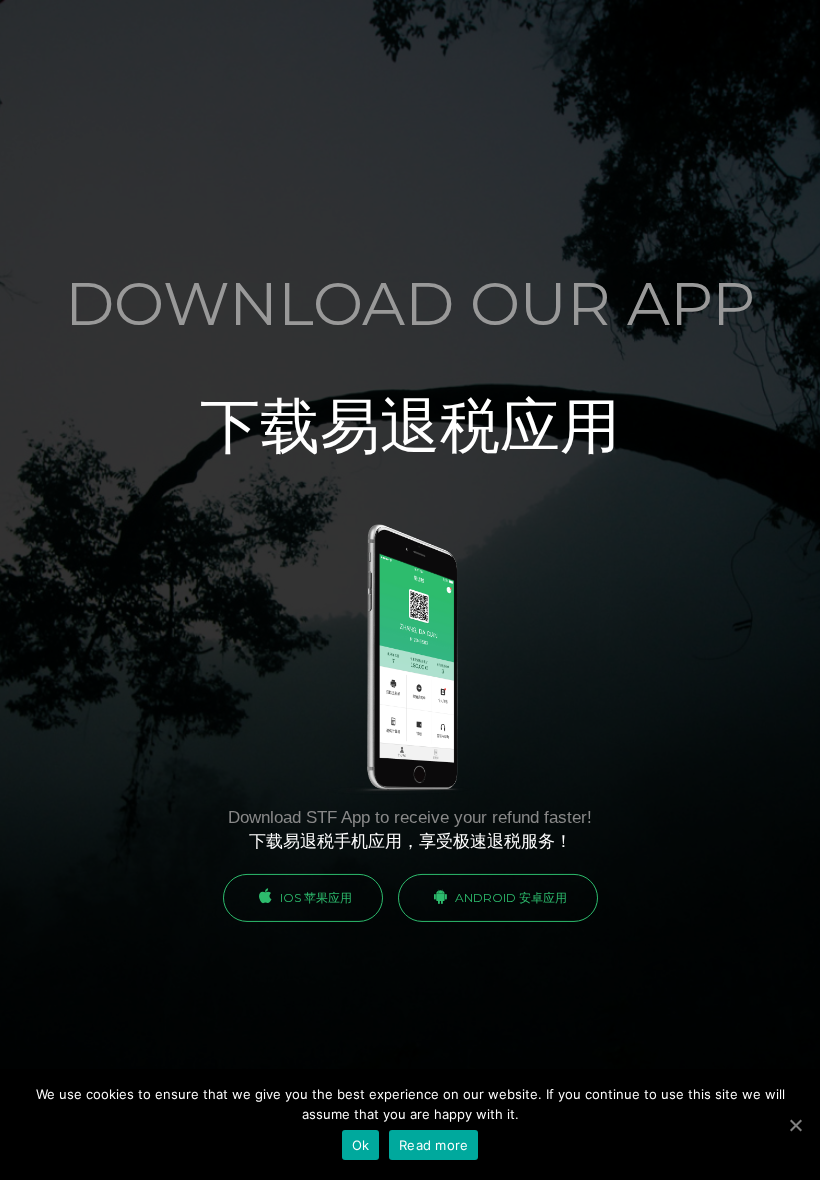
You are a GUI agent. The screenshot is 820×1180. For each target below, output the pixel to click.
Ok (361, 1145)
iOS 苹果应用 (314, 897)
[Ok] (795, 1125)
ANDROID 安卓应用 (509, 897)
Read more (433, 1145)
